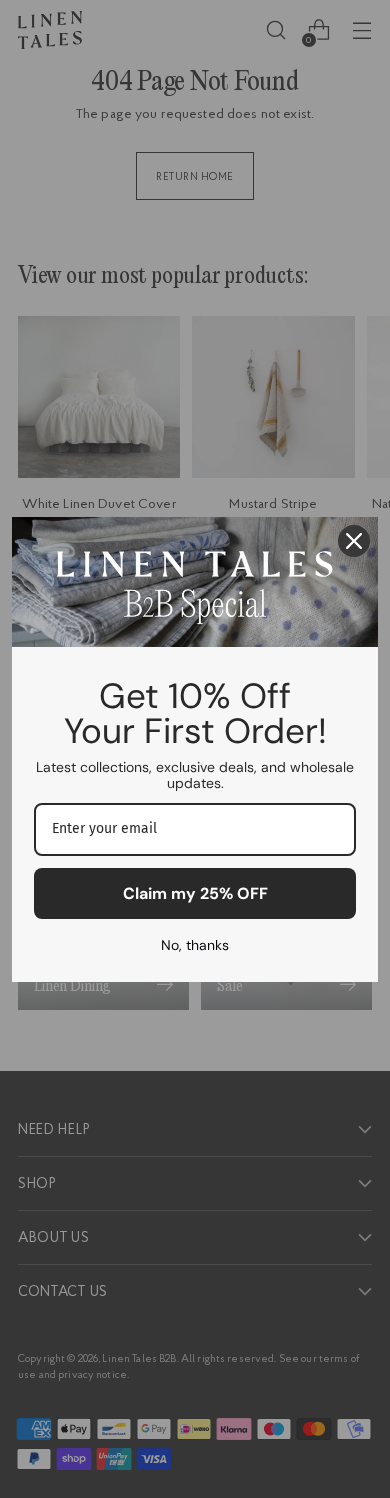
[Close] (354, 541)
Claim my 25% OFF (195, 893)
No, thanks (195, 945)
